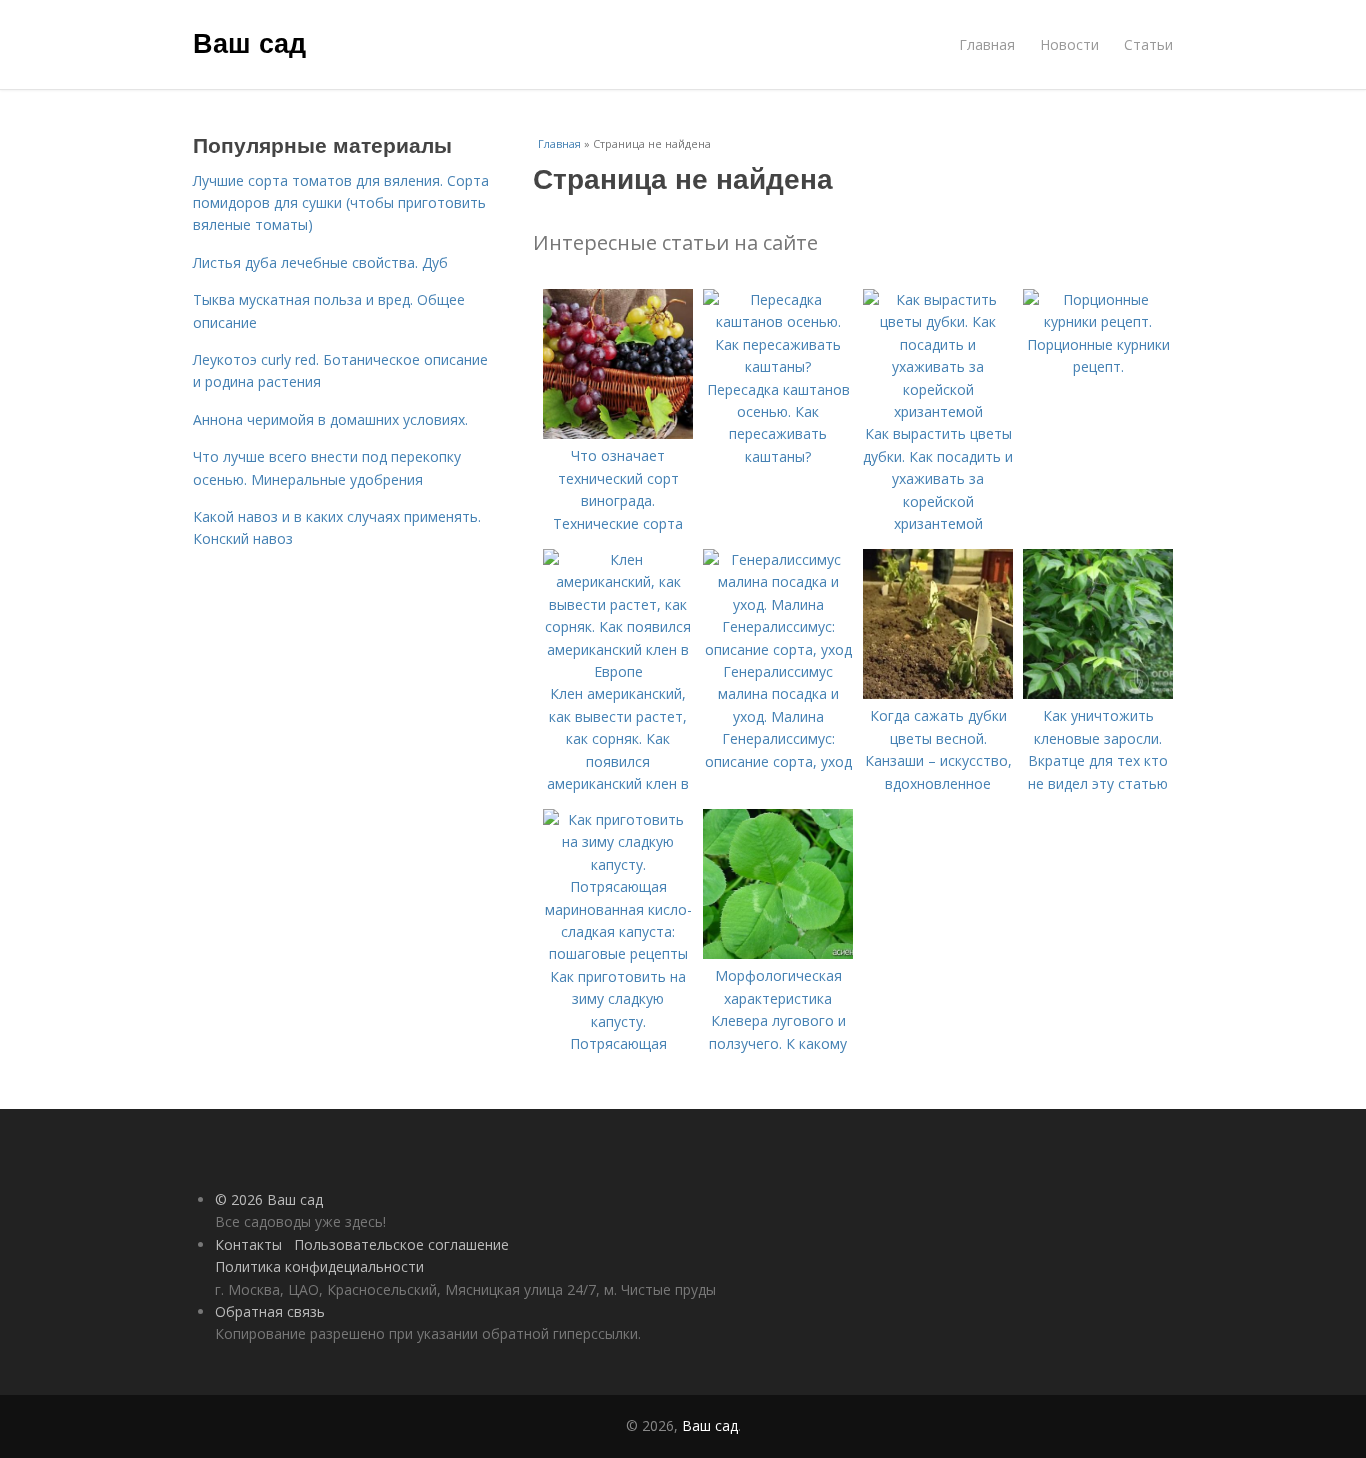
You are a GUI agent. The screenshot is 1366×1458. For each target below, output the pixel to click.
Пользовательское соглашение (401, 1244)
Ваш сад (249, 42)
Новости (1069, 44)
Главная (987, 44)
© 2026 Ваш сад (269, 1199)
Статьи (1148, 44)
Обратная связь (270, 1311)
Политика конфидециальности (319, 1266)
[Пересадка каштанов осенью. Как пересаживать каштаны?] (778, 366)
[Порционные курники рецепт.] (1098, 321)
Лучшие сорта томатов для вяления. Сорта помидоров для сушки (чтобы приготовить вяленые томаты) (341, 203)
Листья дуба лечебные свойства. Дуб (320, 262)
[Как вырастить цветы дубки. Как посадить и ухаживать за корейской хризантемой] (938, 411)
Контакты (248, 1244)
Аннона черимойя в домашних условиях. (330, 419)
